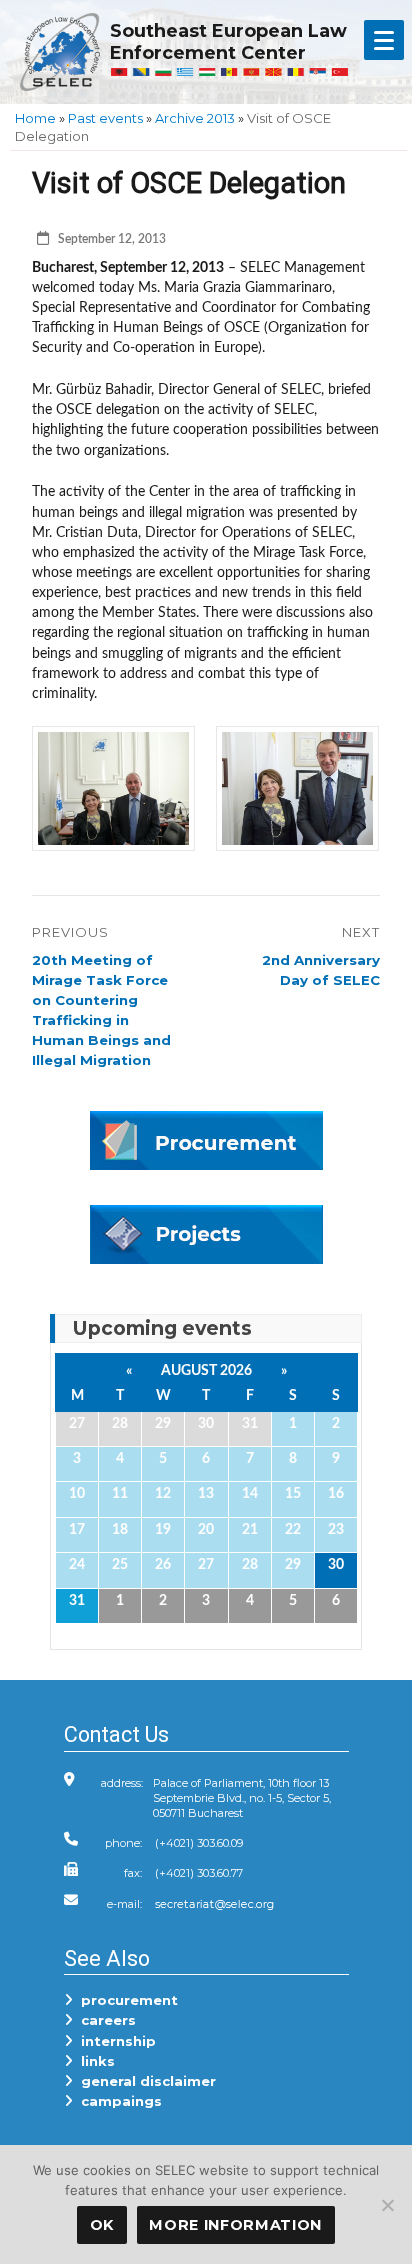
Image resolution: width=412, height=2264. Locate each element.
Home (35, 118)
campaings (117, 2101)
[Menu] (384, 40)
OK (102, 2225)
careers (104, 2020)
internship (114, 2041)
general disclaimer (144, 2081)
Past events (105, 118)
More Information (235, 2225)
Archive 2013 (195, 118)
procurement (125, 2000)
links (94, 2061)
